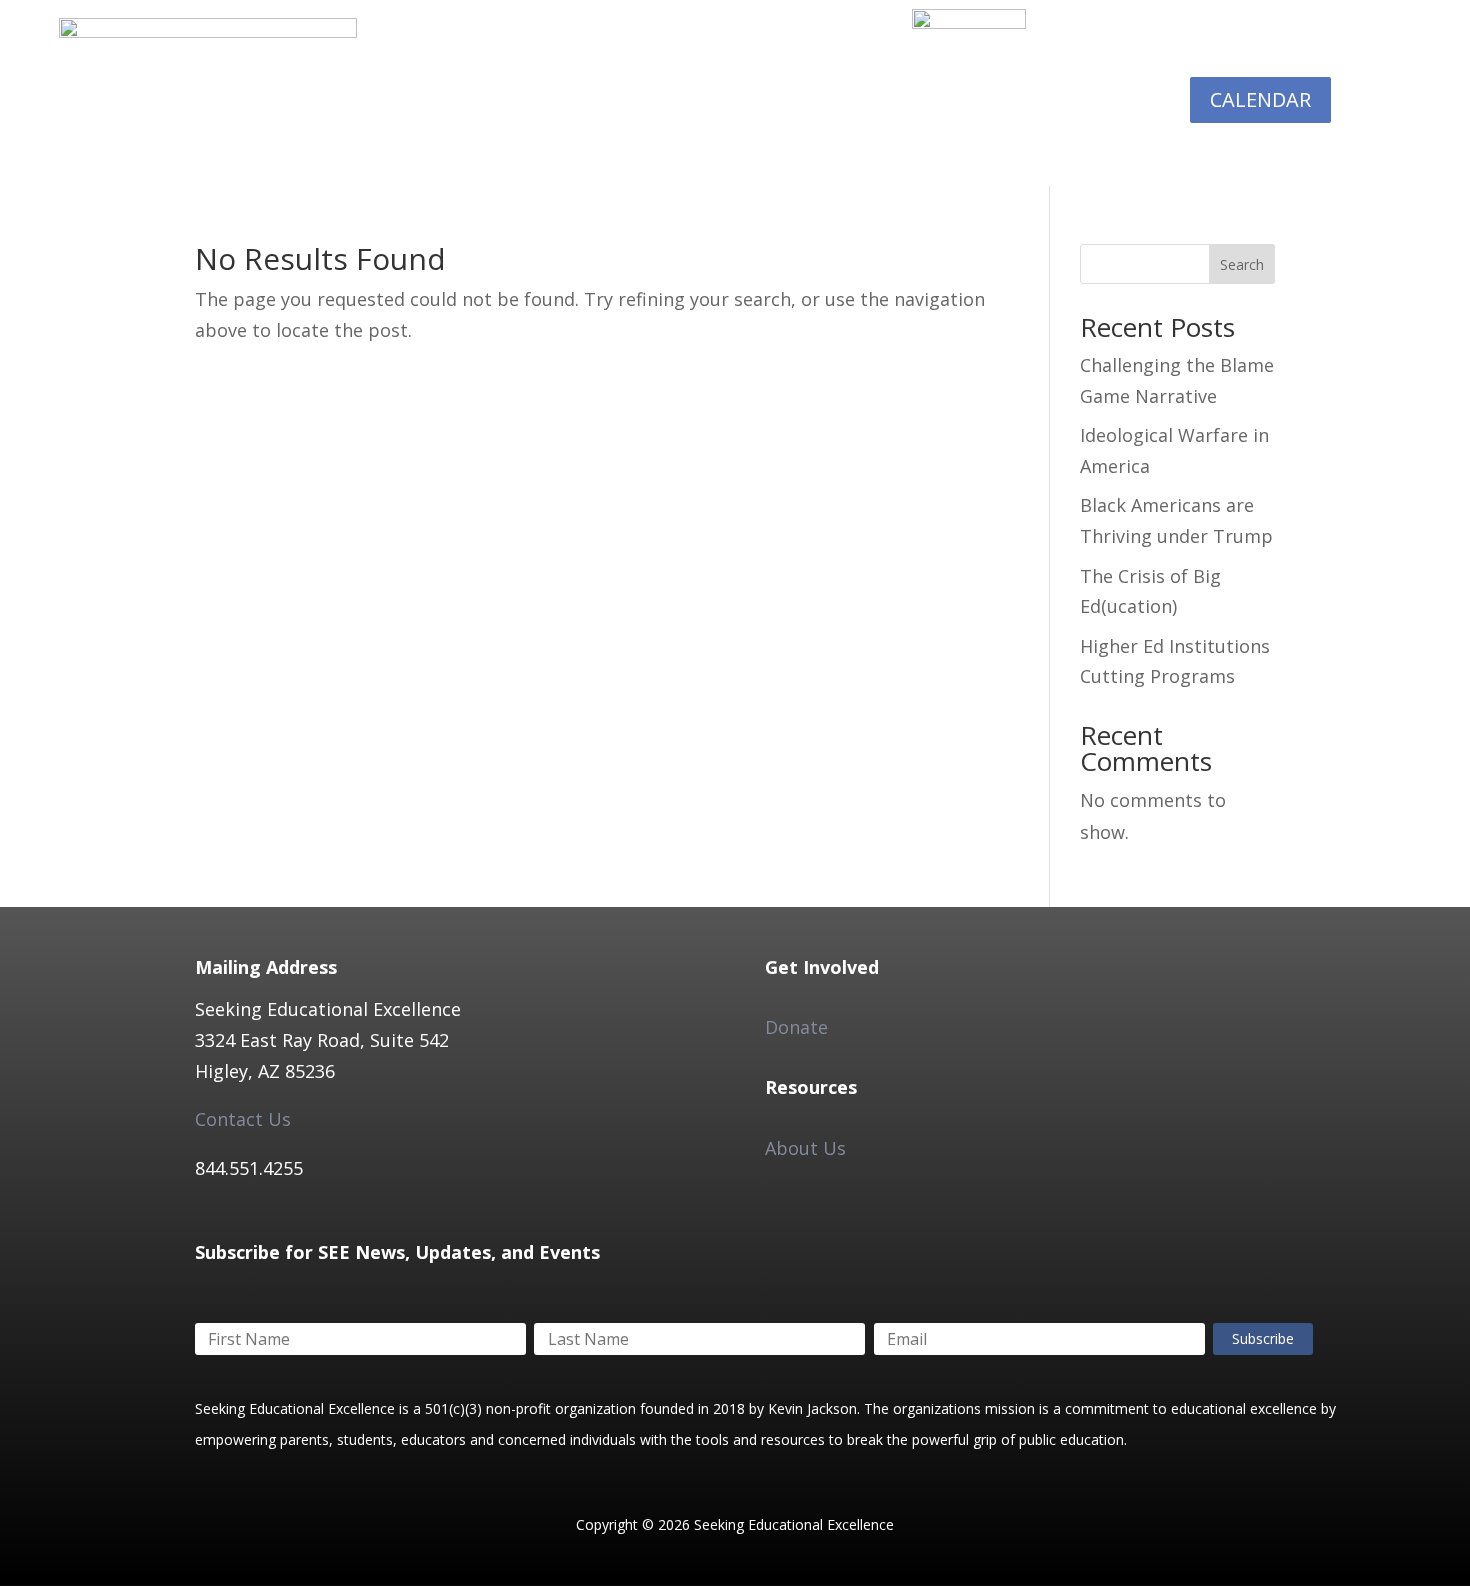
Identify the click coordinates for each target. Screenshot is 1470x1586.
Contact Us (243, 1119)
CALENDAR (1260, 99)
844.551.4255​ (249, 1168)
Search (1242, 264)
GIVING (1220, 153)
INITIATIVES (955, 153)
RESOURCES (1097, 153)
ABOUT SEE (814, 153)
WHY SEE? (701, 153)
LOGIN (1301, 153)
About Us (805, 1148)
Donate (796, 1027)
